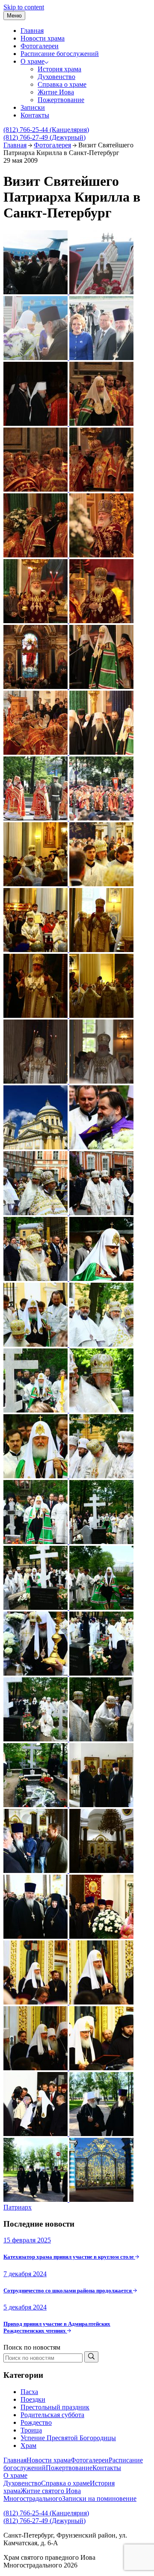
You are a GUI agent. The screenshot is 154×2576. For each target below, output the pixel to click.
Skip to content (24, 7)
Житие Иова (56, 92)
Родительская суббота (52, 2415)
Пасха (29, 2392)
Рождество (36, 2422)
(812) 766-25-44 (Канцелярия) (46, 130)
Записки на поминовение (99, 2498)
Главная (32, 31)
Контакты (35, 115)
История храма (59, 69)
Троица (31, 2430)
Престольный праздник (55, 2407)
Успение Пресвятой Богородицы (68, 2438)
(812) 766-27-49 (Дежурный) (44, 137)
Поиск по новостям (32, 2347)
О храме (33, 61)
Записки (33, 107)
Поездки (33, 2399)
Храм (28, 2446)
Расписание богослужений (60, 54)
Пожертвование (61, 100)
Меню (14, 16)
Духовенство (56, 77)
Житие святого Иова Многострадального (42, 2495)
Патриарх (18, 2207)
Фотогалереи (40, 46)
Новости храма (43, 38)
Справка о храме (62, 84)
